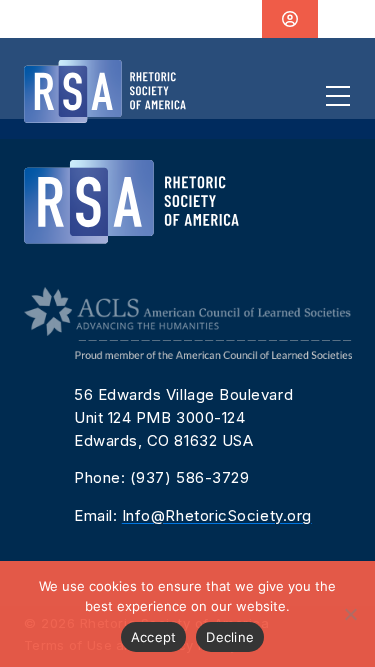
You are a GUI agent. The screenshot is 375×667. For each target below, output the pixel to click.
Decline (230, 637)
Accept (154, 637)
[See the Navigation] (338, 96)
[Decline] (350, 614)
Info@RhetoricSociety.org (217, 515)
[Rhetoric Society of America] (105, 91)
